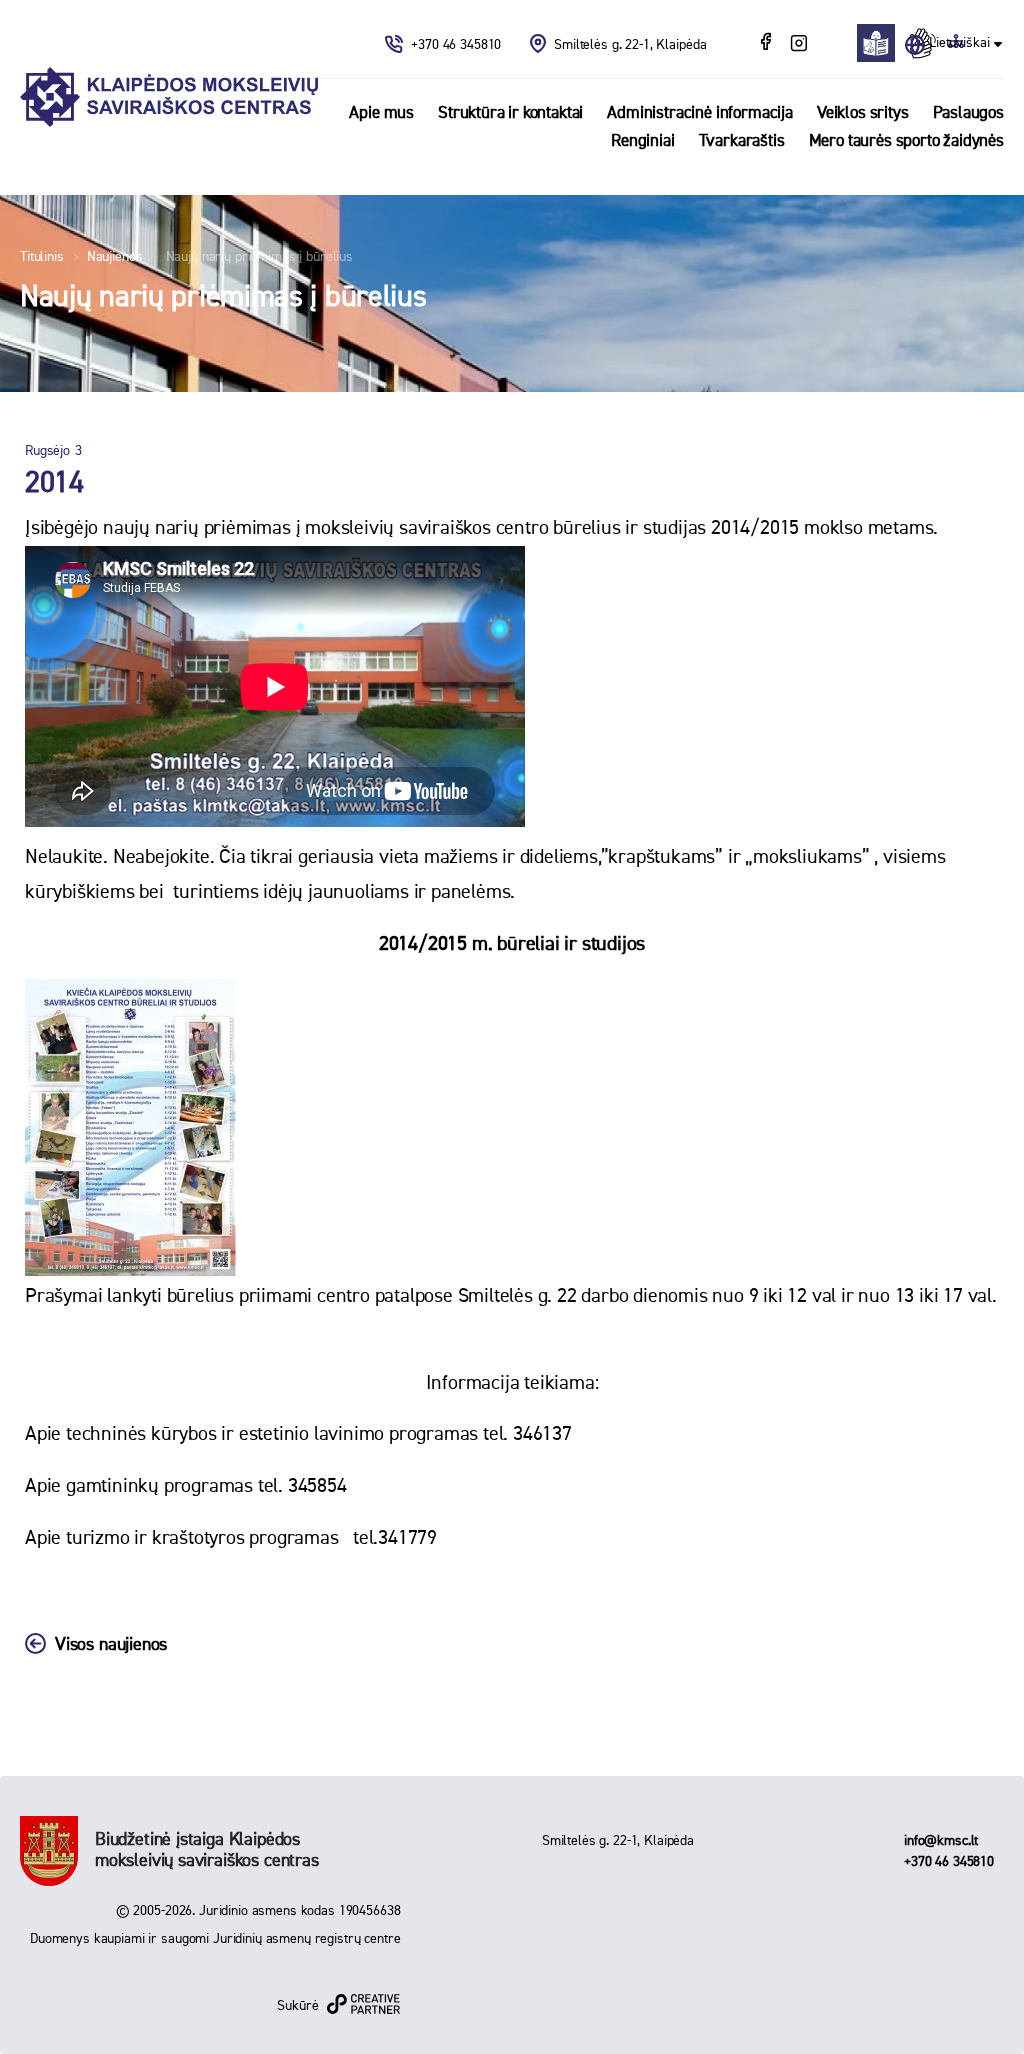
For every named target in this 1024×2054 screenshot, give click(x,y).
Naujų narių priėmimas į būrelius (260, 257)
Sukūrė (297, 2006)
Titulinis (42, 257)
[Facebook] (768, 44)
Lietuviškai (959, 43)
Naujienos (115, 257)
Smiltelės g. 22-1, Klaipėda (630, 45)
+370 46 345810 (458, 45)
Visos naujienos (111, 1645)
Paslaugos (968, 113)
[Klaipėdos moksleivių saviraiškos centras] (169, 97)
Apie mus (381, 113)
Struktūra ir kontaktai (510, 113)
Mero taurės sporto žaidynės (906, 141)
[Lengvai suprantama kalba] (881, 43)
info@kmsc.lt (941, 1841)
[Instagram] (798, 44)
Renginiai (642, 141)
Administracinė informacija (700, 113)
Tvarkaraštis (742, 141)
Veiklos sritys (863, 113)
